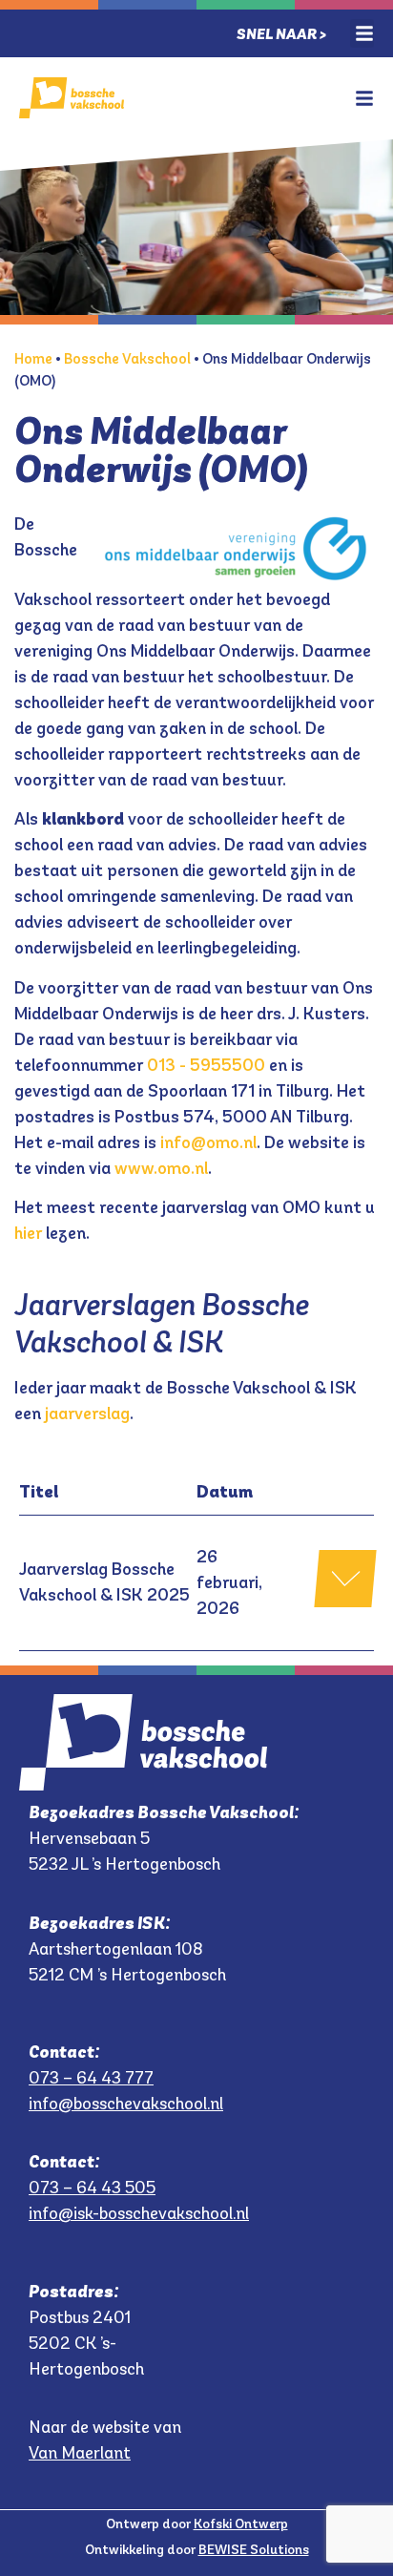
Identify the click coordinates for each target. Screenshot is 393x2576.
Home (33, 358)
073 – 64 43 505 (92, 2188)
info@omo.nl (208, 1142)
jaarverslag (87, 1414)
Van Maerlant (80, 2453)
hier (28, 1233)
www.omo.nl (161, 1168)
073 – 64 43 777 (91, 2078)
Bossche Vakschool (127, 358)
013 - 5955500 (206, 1065)
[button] (362, 33)
